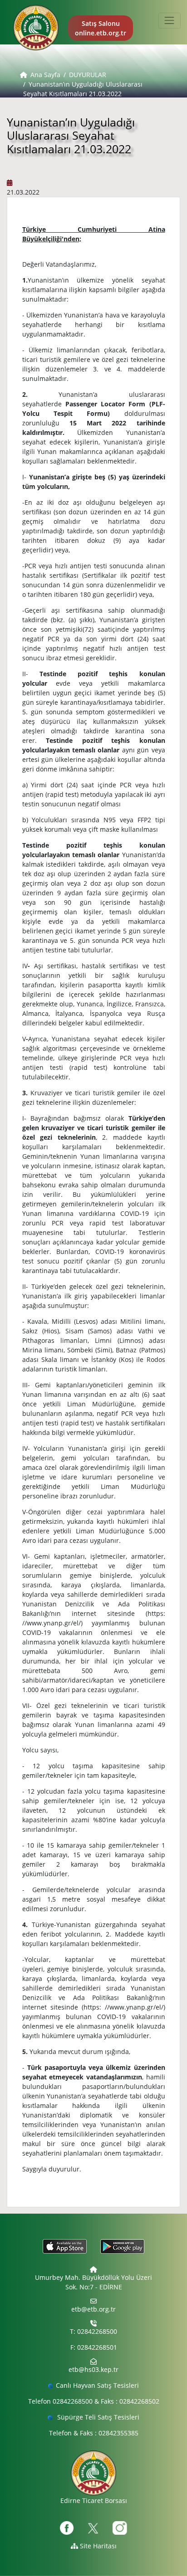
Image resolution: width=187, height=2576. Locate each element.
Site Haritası (97, 2546)
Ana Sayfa (45, 75)
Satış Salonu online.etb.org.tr (101, 28)
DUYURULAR (88, 75)
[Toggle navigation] (170, 21)
